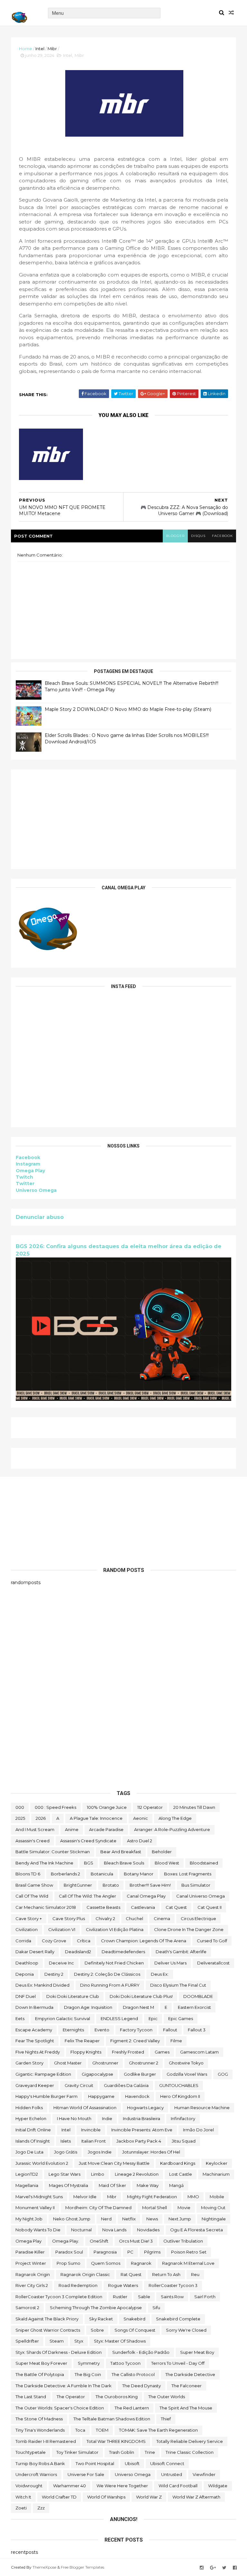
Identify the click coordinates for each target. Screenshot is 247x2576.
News (152, 2219)
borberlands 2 (65, 1874)
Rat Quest (131, 2274)
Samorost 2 (27, 2308)
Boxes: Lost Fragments (188, 1874)
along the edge (175, 1818)
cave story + (29, 1918)
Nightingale (214, 2219)
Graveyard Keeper (35, 2085)
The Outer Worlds (167, 2397)
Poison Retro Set (189, 2252)
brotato (111, 1885)
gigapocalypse (97, 2074)
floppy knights (86, 2052)
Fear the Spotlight (35, 2041)
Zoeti (21, 2508)
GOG (223, 2074)
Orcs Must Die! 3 (136, 2241)
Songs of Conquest (135, 2330)
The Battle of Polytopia (40, 2374)
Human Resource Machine (202, 2108)
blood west (167, 1863)
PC (130, 2252)
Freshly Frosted (128, 2052)
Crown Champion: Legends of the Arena (144, 1941)
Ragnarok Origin (33, 2274)
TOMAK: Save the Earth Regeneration (158, 2430)
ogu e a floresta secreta (197, 2230)
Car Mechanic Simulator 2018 (46, 1907)
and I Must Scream (35, 1829)
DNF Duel (26, 1996)
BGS (89, 1863)
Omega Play (30, 1171)
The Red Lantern (132, 2408)
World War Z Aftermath (196, 2497)
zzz (41, 2508)
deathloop (27, 1963)
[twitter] (224, 2568)
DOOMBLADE (198, 1996)
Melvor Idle (85, 2197)
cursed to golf (212, 1941)
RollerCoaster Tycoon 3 (173, 2285)
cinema (162, 1918)
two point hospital (95, 2463)
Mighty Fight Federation (152, 2197)
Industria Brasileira (142, 2118)
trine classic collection (190, 2452)
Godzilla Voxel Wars (187, 2074)
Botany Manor (139, 1874)
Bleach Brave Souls (124, 1863)
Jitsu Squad (184, 2141)
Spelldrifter (27, 2341)
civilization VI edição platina (115, 1929)
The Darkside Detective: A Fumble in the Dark (64, 2386)
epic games (181, 2018)
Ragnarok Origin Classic (85, 2274)
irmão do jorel (198, 2130)
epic (153, 2018)
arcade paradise (106, 1829)
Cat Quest (176, 1907)
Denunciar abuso (40, 1217)
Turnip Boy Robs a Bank (40, 2463)
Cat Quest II (210, 1907)
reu (195, 2274)
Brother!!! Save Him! (150, 1885)
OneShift (99, 2241)
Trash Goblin (122, 2452)
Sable (144, 2297)
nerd (106, 2219)
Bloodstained (204, 1863)
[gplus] (213, 2568)
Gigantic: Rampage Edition (43, 2074)
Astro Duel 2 (140, 1841)
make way (148, 2185)
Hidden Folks (29, 2108)
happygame (101, 2096)
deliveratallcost (213, 1963)
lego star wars (64, 2174)
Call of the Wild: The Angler (87, 1896)
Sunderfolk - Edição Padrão (141, 2352)
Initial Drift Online (33, 2130)
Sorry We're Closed (186, 2330)
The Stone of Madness (39, 2419)
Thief (166, 2419)
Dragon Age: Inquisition (88, 2007)
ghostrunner (105, 2063)
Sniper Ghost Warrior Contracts (48, 2330)
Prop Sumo (69, 2263)
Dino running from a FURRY (110, 1985)
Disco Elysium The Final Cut (178, 1985)
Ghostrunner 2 (144, 2063)
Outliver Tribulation (183, 2241)
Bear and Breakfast (121, 1852)
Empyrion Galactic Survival (63, 2018)
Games (162, 2052)
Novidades (148, 2230)
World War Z (149, 2497)
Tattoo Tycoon (125, 2363)
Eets (20, 2018)
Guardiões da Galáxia (126, 2085)
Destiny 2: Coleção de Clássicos (107, 1974)
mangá (176, 2185)
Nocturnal (81, 2230)
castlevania (143, 1907)
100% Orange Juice (107, 1807)
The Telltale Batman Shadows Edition (112, 2419)
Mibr (52, 49)
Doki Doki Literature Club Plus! (141, 1996)
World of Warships (106, 2497)
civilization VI (62, 1929)
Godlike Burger (140, 2074)
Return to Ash (166, 2274)
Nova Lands (114, 2230)
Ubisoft (132, 2463)
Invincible (91, 2130)
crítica (84, 1941)
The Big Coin (88, 2374)
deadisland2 (78, 1952)
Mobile (217, 2197)
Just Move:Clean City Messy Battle (114, 2163)
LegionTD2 (27, 2174)
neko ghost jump (72, 2219)
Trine (150, 2452)
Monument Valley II (35, 2208)
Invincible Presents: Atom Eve (142, 2130)
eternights (73, 2030)
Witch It (23, 2497)
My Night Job (29, 2219)
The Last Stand (31, 2397)
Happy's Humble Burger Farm (46, 2096)
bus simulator (196, 1885)
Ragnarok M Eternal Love (188, 2263)
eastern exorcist (194, 2007)
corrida (23, 1941)
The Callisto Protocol (133, 2374)
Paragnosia (105, 2252)
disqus (198, 536)
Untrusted (172, 2474)
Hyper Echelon (31, 2118)
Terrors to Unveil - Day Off (178, 2363)
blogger (175, 536)
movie (184, 2208)
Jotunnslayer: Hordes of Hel (151, 2152)
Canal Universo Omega (201, 1896)
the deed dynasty (142, 2386)
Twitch (24, 1177)
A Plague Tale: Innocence (96, 1818)
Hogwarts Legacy (145, 2108)
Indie (107, 2118)
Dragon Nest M (138, 2007)
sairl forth (205, 2297)
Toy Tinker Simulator (77, 2452)
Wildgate (218, 2486)
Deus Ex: (160, 1974)
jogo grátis (66, 2152)
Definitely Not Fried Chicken (114, 1963)
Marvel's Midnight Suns (39, 2197)
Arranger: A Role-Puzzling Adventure (172, 1829)
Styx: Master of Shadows (120, 2341)
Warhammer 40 (69, 2486)
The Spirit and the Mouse (186, 2408)
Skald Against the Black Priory (47, 2319)
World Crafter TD (59, 2497)
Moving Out (213, 2208)
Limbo (98, 2174)
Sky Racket (101, 2319)
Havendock (137, 2096)
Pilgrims (152, 2252)
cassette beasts (103, 1907)
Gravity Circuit (79, 2085)
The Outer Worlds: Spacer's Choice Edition (60, 2408)
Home (26, 49)
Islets (66, 2141)
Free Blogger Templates (82, 2567)
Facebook (28, 1157)
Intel (40, 49)
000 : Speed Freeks (55, 1807)
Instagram (28, 1164)
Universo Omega (36, 1190)
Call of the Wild (32, 1896)
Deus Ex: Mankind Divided (42, 1985)
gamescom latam (199, 2052)
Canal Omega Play (146, 1896)
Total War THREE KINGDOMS (116, 2441)
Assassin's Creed (32, 1841)
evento (102, 2030)
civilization (27, 1929)
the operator (71, 2397)
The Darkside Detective (190, 2374)
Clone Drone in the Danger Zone (189, 1929)
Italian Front (94, 2141)
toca (80, 2430)
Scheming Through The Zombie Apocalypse (96, 2308)
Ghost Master (68, 2063)
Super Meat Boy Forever (41, 2363)
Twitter (25, 1184)
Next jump (180, 2219)
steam (57, 2341)
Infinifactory (183, 2118)
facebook (222, 536)
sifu (156, 2308)
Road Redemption (78, 2285)
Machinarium (216, 2174)
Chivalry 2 (105, 1918)
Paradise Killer (30, 2252)
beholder (162, 1852)
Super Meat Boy (197, 2352)
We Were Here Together (122, 2486)
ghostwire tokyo (186, 2063)
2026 (41, 1818)
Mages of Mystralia (69, 2185)
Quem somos (106, 2263)
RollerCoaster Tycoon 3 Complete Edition (59, 2297)
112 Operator (150, 1807)
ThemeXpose (44, 2567)
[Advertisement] (123, 819)
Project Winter (31, 2263)
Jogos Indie (100, 2152)
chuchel (134, 1918)
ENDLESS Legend (119, 2018)
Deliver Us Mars (170, 1963)
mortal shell (155, 2208)
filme (176, 2041)
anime (72, 1829)
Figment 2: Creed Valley (135, 2041)
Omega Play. (66, 2241)
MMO (193, 2197)
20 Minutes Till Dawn (194, 1807)
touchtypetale (31, 2452)
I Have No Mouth (74, 2118)
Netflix (129, 2219)
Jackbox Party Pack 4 (139, 2141)
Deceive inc (61, 1963)
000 (20, 1807)
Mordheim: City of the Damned (98, 2208)
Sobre (97, 2330)
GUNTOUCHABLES (179, 2085)
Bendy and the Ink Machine (44, 1863)
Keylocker (217, 2163)
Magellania (27, 2185)
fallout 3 (197, 2030)
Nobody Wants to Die (38, 2230)
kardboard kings (178, 2163)
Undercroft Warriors (36, 2474)
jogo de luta (29, 2152)
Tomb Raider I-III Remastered (46, 2441)
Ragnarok (141, 2263)
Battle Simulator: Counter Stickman (53, 1852)
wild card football (178, 2486)
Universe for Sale (86, 2474)
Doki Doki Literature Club (73, 1996)
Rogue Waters (123, 2285)
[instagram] (202, 2568)
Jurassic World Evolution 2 (42, 2163)
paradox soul (69, 2252)
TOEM (102, 2430)
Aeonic (141, 1818)
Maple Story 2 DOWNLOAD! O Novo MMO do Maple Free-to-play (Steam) (128, 709)
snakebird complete (178, 2319)
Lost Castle (181, 2174)
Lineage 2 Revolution (137, 2174)
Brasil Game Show (34, 1885)
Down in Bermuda (34, 2007)
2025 (20, 1818)
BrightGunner (78, 1885)
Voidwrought (29, 2486)
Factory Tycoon (136, 2030)
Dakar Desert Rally (35, 1952)
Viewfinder (204, 2474)
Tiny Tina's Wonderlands (40, 2430)
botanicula (102, 1874)
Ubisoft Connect (167, 2463)
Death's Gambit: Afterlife (181, 1952)
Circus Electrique (198, 1918)
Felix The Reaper (82, 2041)
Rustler (120, 2297)
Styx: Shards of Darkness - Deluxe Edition (59, 2352)
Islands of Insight (33, 2141)
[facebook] (235, 2568)
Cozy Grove (54, 1941)
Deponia (25, 1974)
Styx (79, 2341)
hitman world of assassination (85, 2108)
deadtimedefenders (123, 1952)
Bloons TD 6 (28, 1874)
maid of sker (112, 2185)
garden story (29, 2063)
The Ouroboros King (117, 2397)
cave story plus (69, 1918)
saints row (172, 2297)
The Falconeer (187, 2386)
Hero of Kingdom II (180, 2096)
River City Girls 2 (32, 2285)
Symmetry (89, 2363)
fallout (170, 2030)
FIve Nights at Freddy (38, 2052)
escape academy (34, 2030)
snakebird (134, 2319)
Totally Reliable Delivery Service (190, 2441)
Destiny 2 (54, 1974)
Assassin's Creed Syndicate (88, 1841)
